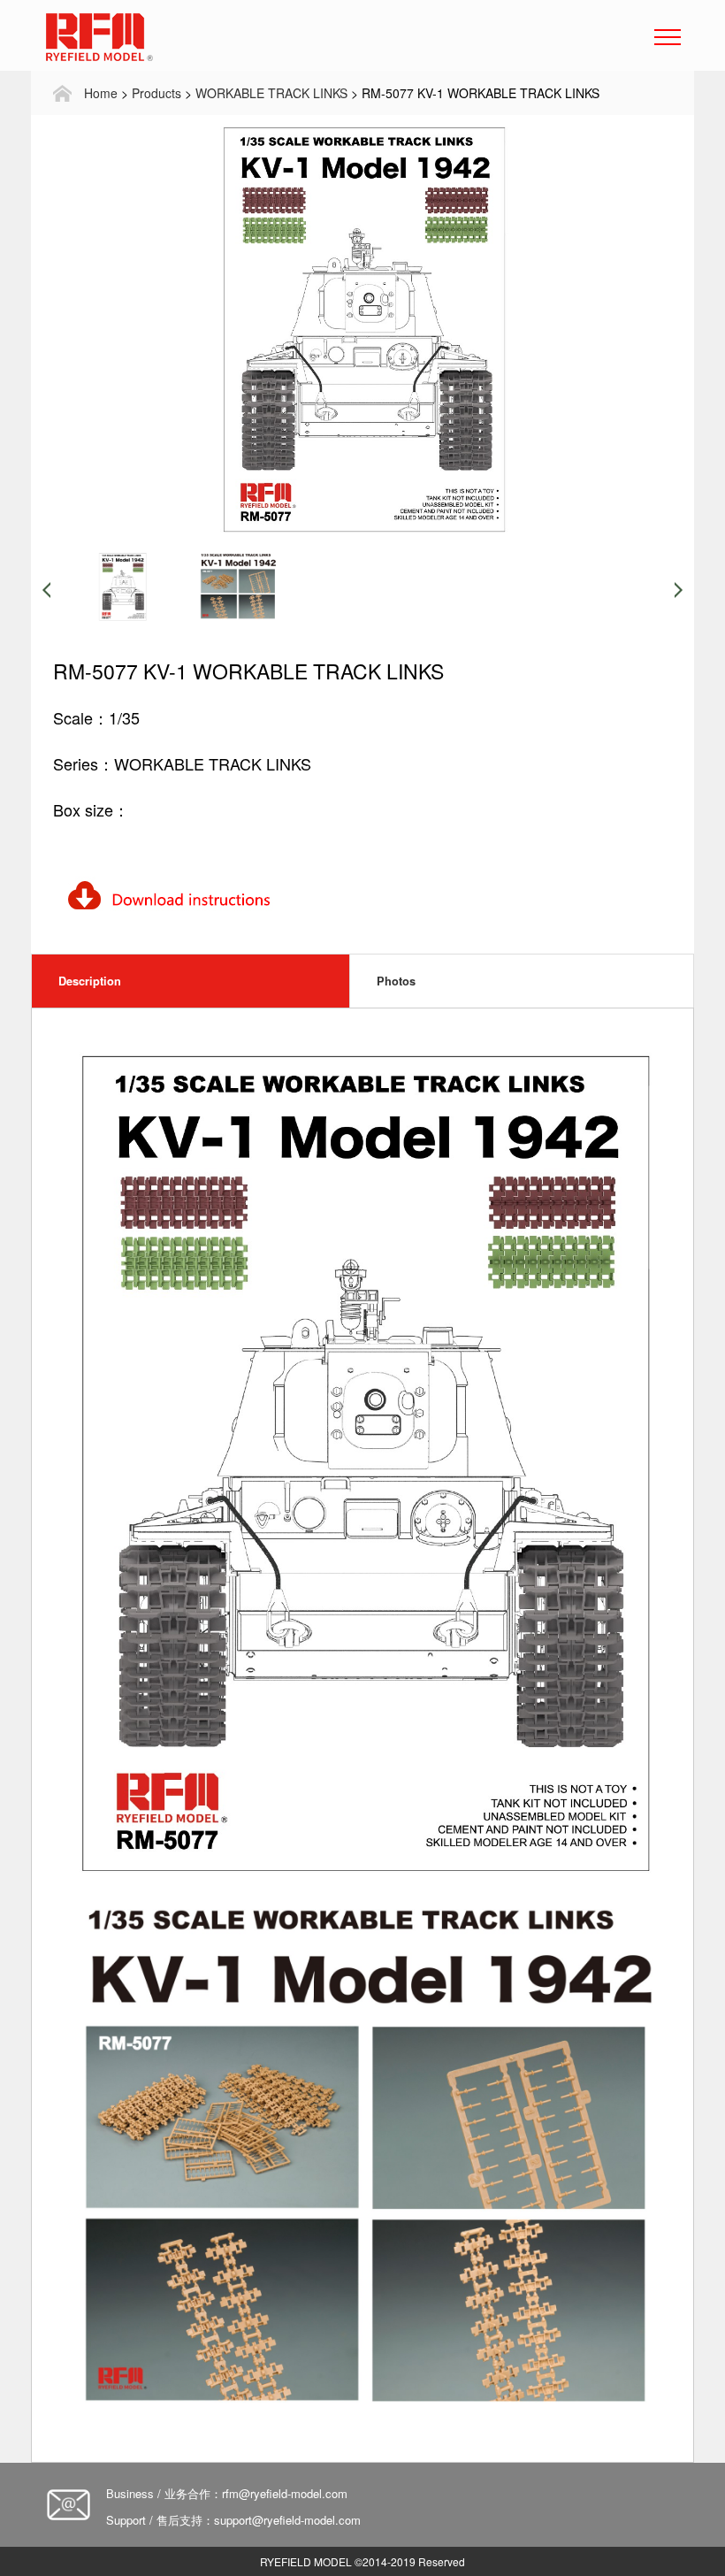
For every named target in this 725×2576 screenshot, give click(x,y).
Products (156, 93)
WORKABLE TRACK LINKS (271, 93)
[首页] (62, 93)
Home (101, 93)
